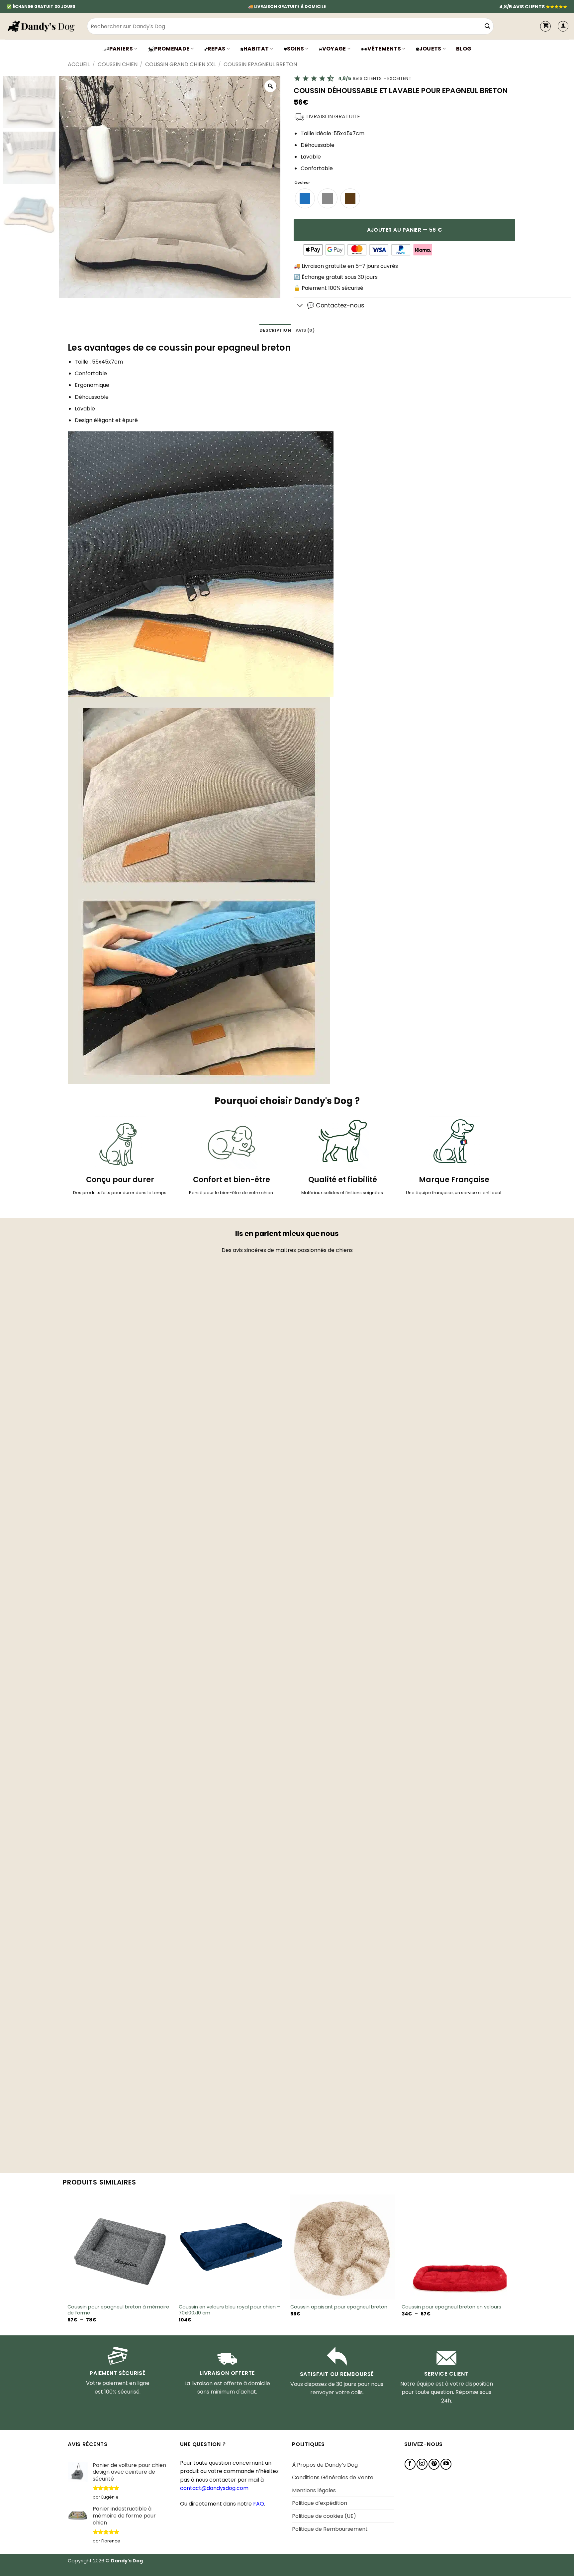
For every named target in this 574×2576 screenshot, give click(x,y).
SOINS (296, 49)
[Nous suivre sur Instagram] (422, 2464)
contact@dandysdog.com (214, 2488)
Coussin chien (118, 64)
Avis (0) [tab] (305, 330)
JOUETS (430, 49)
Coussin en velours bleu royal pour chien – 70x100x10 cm (230, 2310)
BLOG (464, 49)
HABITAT (256, 49)
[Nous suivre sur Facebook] (410, 2464)
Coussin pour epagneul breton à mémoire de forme (118, 2310)
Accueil (79, 64)
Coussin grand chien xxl (180, 64)
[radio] (305, 198)
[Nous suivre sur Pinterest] (434, 2464)
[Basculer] (300, 306)
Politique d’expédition (320, 2503)
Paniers (121, 49)
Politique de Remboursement (330, 2529)
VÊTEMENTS (384, 49)
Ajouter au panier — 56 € (405, 230)
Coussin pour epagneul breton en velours (451, 2307)
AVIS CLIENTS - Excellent (375, 78)
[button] (563, 26)
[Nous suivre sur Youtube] (446, 2464)
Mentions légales (314, 2490)
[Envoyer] (487, 26)
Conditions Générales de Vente (333, 2477)
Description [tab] (275, 330)
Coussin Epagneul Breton (260, 64)
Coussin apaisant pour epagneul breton (339, 2307)
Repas (217, 49)
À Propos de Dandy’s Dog (325, 2465)
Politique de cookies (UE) (324, 2516)
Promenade (172, 49)
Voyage (334, 49)
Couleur (302, 183)
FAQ (259, 2504)
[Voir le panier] (545, 26)
